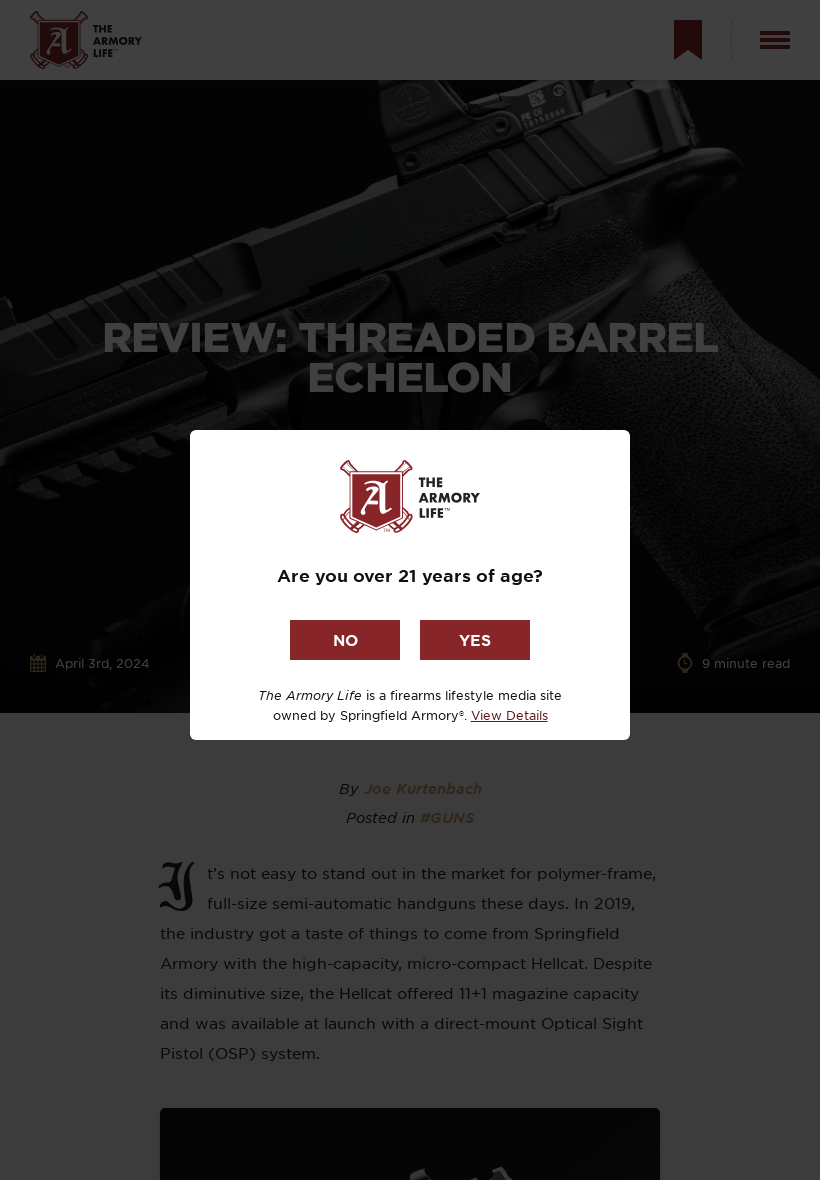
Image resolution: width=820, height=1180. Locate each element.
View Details (509, 715)
